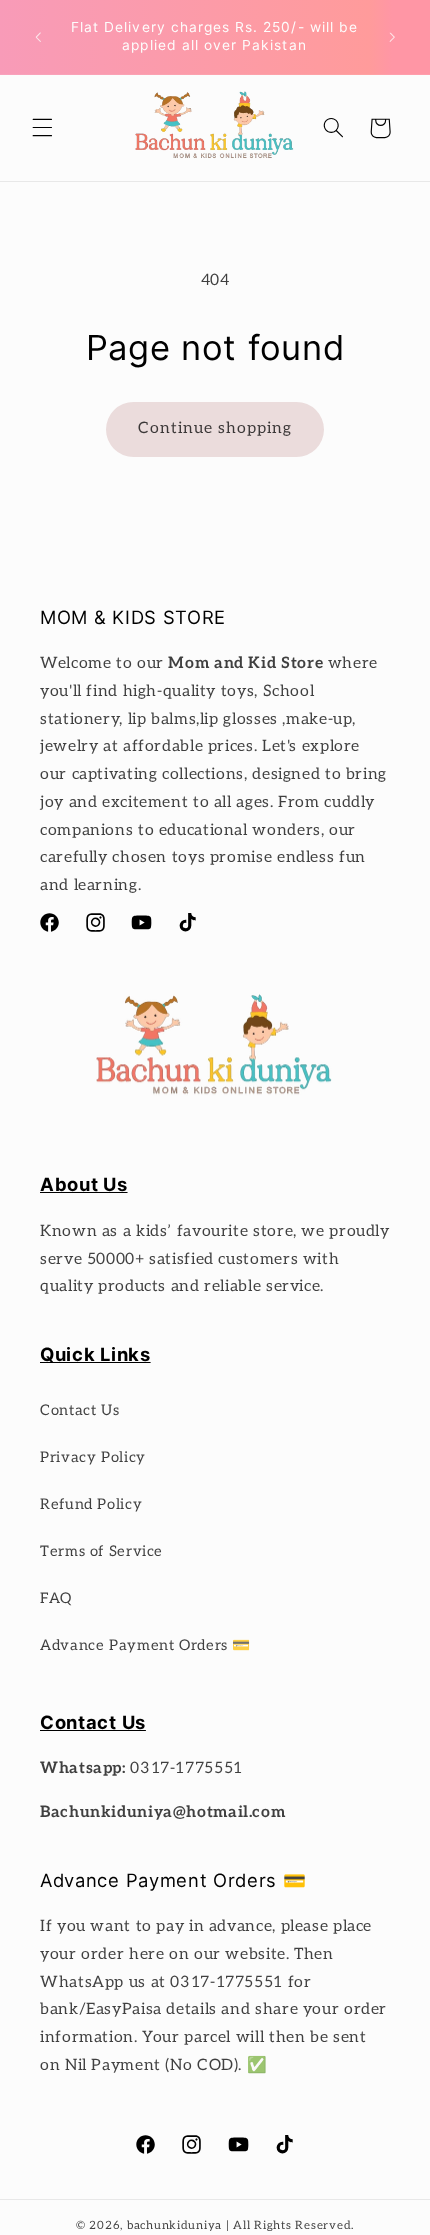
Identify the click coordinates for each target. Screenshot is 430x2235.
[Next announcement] (392, 37)
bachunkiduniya (174, 2225)
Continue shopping (215, 428)
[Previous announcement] (38, 37)
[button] (42, 128)
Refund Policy (91, 1504)
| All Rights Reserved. (290, 2225)
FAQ (56, 1598)
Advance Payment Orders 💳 (145, 1645)
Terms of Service (101, 1551)
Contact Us (79, 1410)
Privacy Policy (93, 1457)
